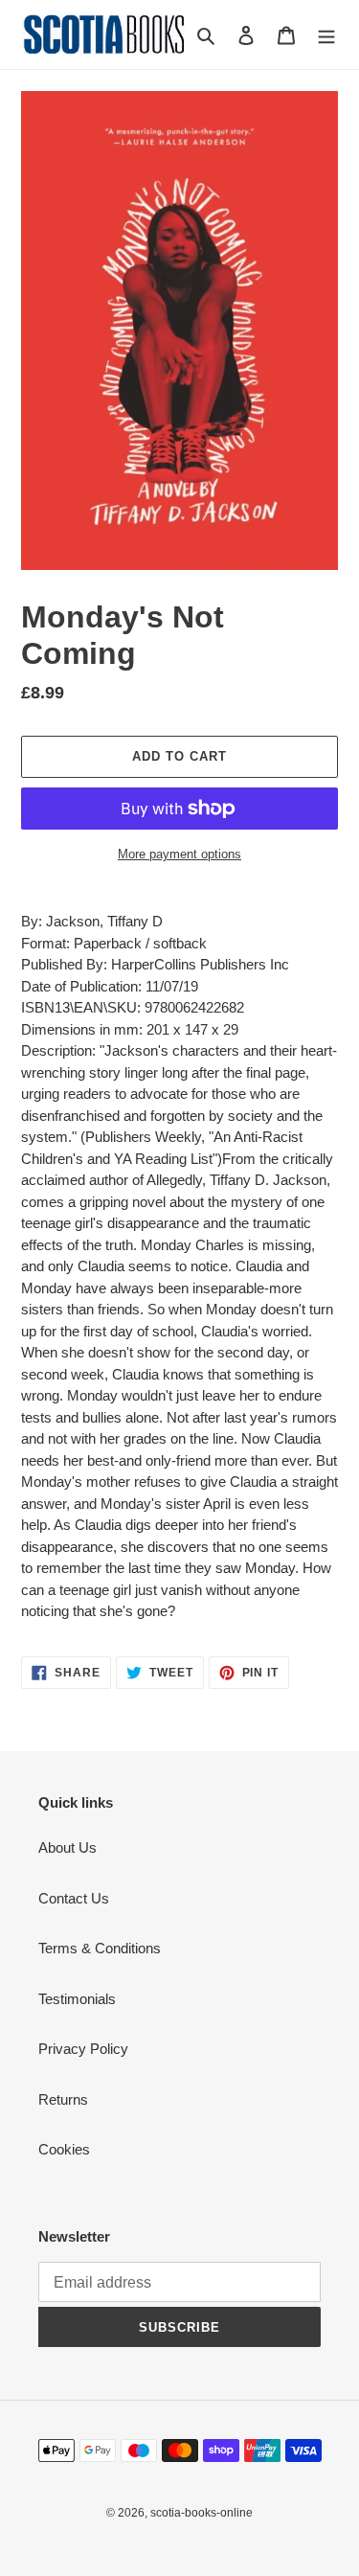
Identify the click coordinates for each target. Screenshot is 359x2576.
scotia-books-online (202, 2513)
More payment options (179, 854)
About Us (67, 1847)
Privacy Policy (83, 2049)
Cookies (64, 2149)
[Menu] (326, 35)
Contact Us (74, 1898)
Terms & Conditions (100, 1948)
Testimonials (77, 1999)
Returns (63, 2099)
